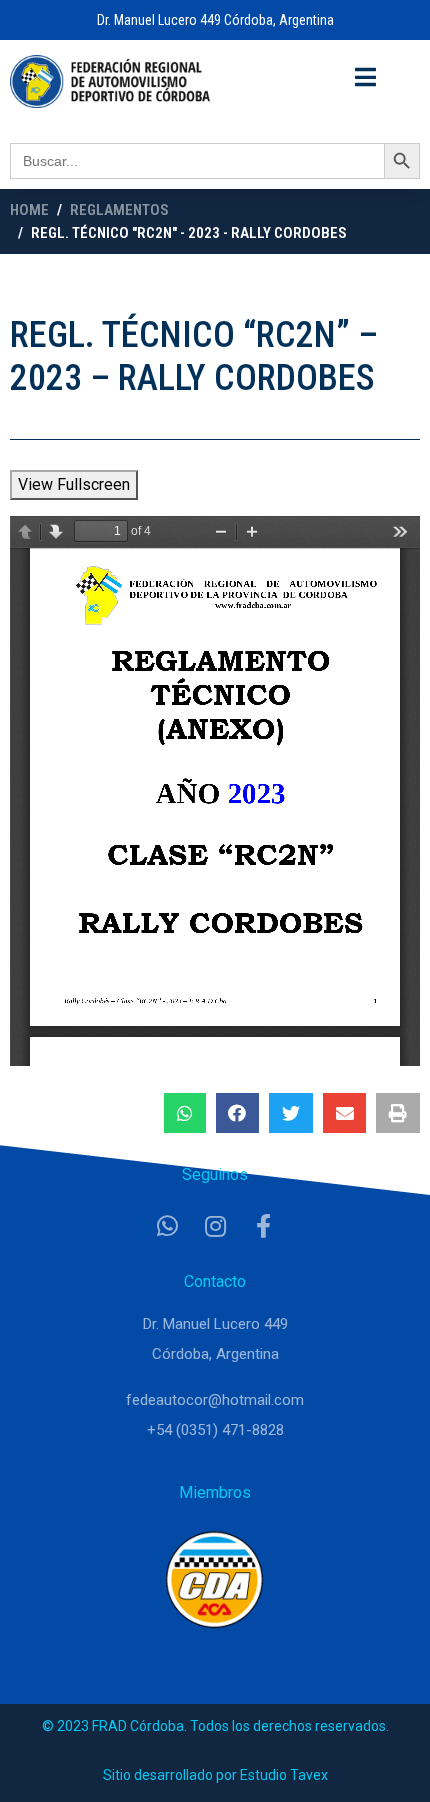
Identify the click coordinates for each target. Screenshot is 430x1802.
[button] (185, 1113)
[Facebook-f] (263, 1226)
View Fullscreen (74, 484)
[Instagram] (215, 1226)
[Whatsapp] (167, 1226)
